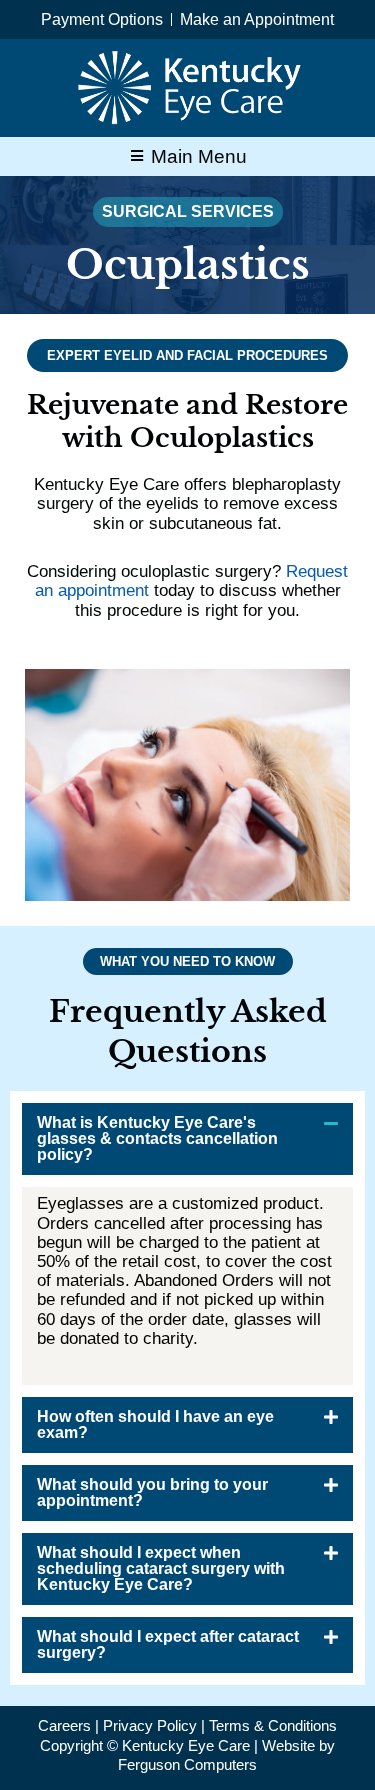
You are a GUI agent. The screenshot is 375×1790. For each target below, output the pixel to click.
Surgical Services (188, 211)
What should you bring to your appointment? (152, 1492)
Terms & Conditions (273, 1725)
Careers (64, 1725)
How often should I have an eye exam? (155, 1424)
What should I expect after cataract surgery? (168, 1644)
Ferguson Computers (187, 1764)
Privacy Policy (150, 1725)
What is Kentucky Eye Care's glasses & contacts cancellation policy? (157, 1138)
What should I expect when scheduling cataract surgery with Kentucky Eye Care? (161, 1568)
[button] (187, 1139)
